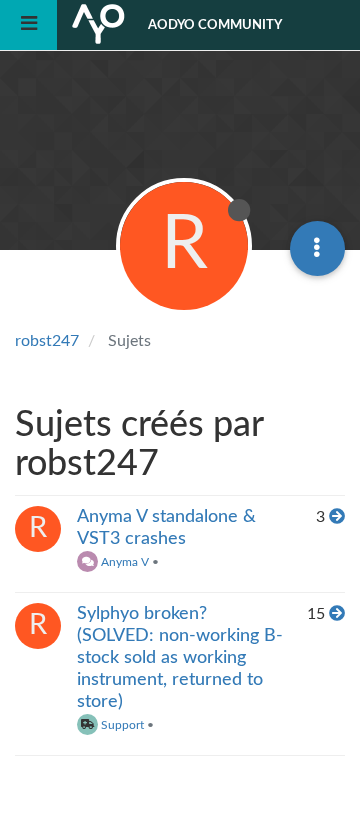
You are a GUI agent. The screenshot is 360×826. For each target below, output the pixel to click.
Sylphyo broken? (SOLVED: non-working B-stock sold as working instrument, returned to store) (180, 658)
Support (121, 725)
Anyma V (123, 562)
